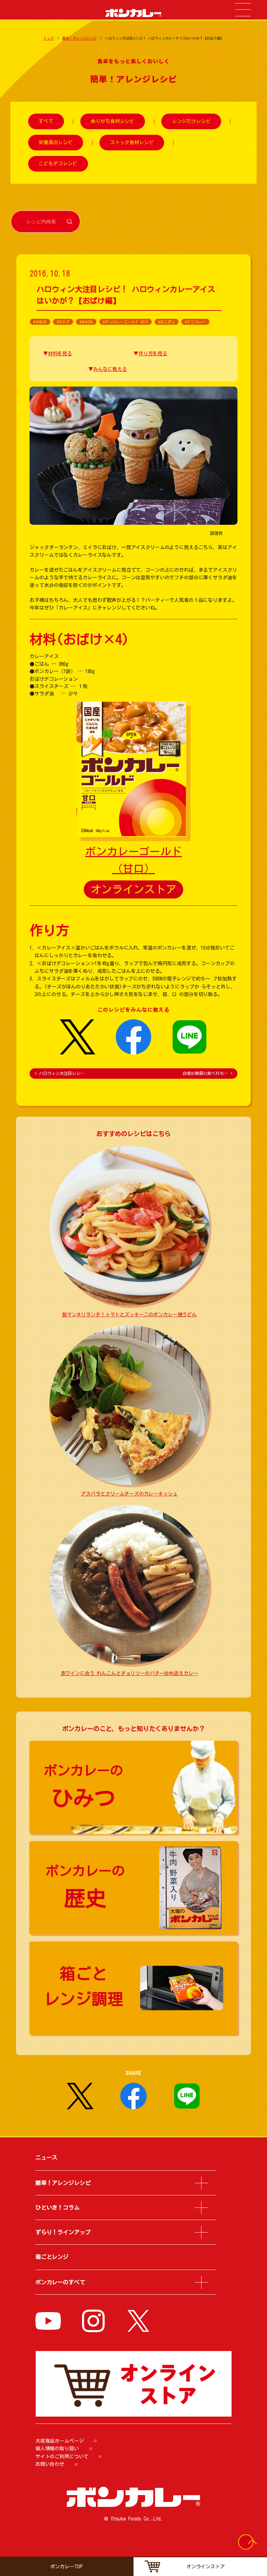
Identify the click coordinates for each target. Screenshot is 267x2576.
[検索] (70, 221)
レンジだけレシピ (191, 122)
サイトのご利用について (62, 2457)
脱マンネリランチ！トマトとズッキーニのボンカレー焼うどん (129, 1315)
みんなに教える (110, 369)
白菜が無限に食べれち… (207, 1073)
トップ (49, 38)
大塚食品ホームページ (60, 2441)
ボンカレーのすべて (60, 2282)
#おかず (63, 322)
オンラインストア (134, 889)
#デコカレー (195, 322)
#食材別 (86, 322)
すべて (46, 122)
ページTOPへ (252, 2545)
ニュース (46, 2157)
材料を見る (60, 354)
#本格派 (40, 322)
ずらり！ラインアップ (63, 2232)
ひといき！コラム (58, 2208)
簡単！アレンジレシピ (79, 38)
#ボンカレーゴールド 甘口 (126, 322)
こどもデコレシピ (58, 164)
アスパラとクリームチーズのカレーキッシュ (129, 1494)
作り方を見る (153, 354)
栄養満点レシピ (55, 142)
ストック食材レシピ (132, 142)
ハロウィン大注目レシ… (59, 1073)
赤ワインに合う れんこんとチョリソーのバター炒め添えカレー (130, 1673)
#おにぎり (167, 322)
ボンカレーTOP (67, 2567)
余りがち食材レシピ (112, 122)
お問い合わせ (50, 2464)
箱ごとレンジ (52, 2257)
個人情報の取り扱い (57, 2449)
